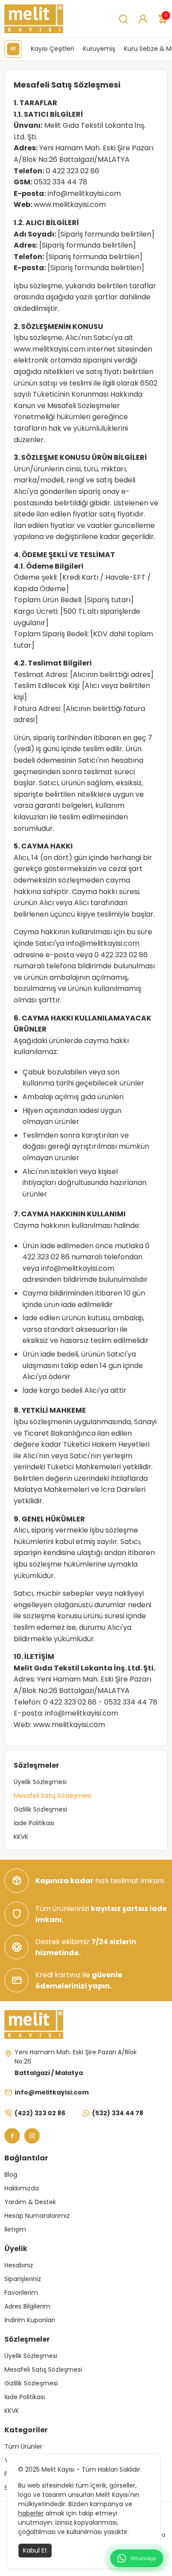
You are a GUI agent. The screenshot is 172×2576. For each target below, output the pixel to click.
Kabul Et (35, 2550)
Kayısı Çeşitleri (52, 49)
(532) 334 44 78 (118, 2113)
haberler (31, 2513)
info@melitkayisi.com (84, 193)
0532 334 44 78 (61, 182)
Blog (11, 2175)
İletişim (15, 2229)
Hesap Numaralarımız (37, 2216)
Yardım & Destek (30, 2202)
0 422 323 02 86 (73, 171)
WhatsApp (143, 2558)
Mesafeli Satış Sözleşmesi (52, 1796)
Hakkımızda (22, 2188)
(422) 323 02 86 (40, 2113)
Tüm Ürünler (23, 2446)
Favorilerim (21, 2293)
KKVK (21, 1837)
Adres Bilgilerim (27, 2306)
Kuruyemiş (99, 49)
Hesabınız (19, 2265)
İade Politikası (34, 1823)
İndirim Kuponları (30, 2320)
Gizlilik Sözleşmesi (40, 1809)
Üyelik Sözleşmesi (40, 1782)
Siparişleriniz (23, 2279)
